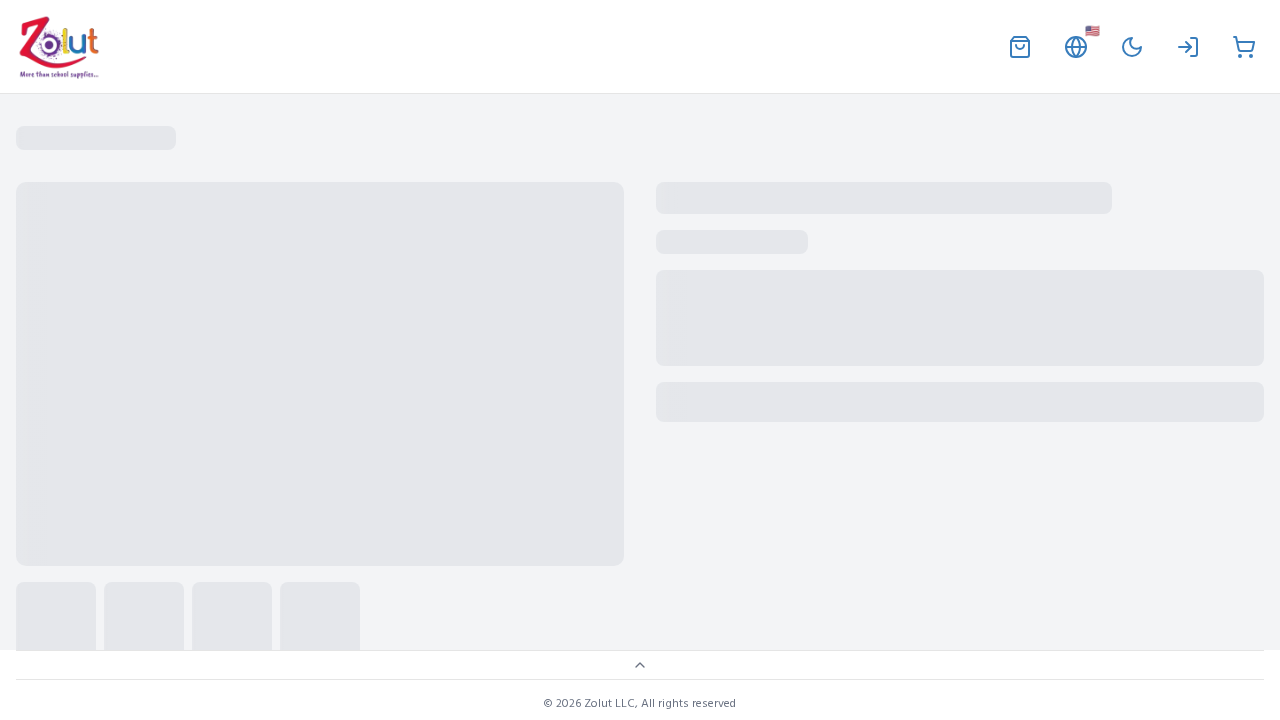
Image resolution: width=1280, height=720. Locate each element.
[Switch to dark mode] (1132, 47)
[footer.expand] (640, 665)
